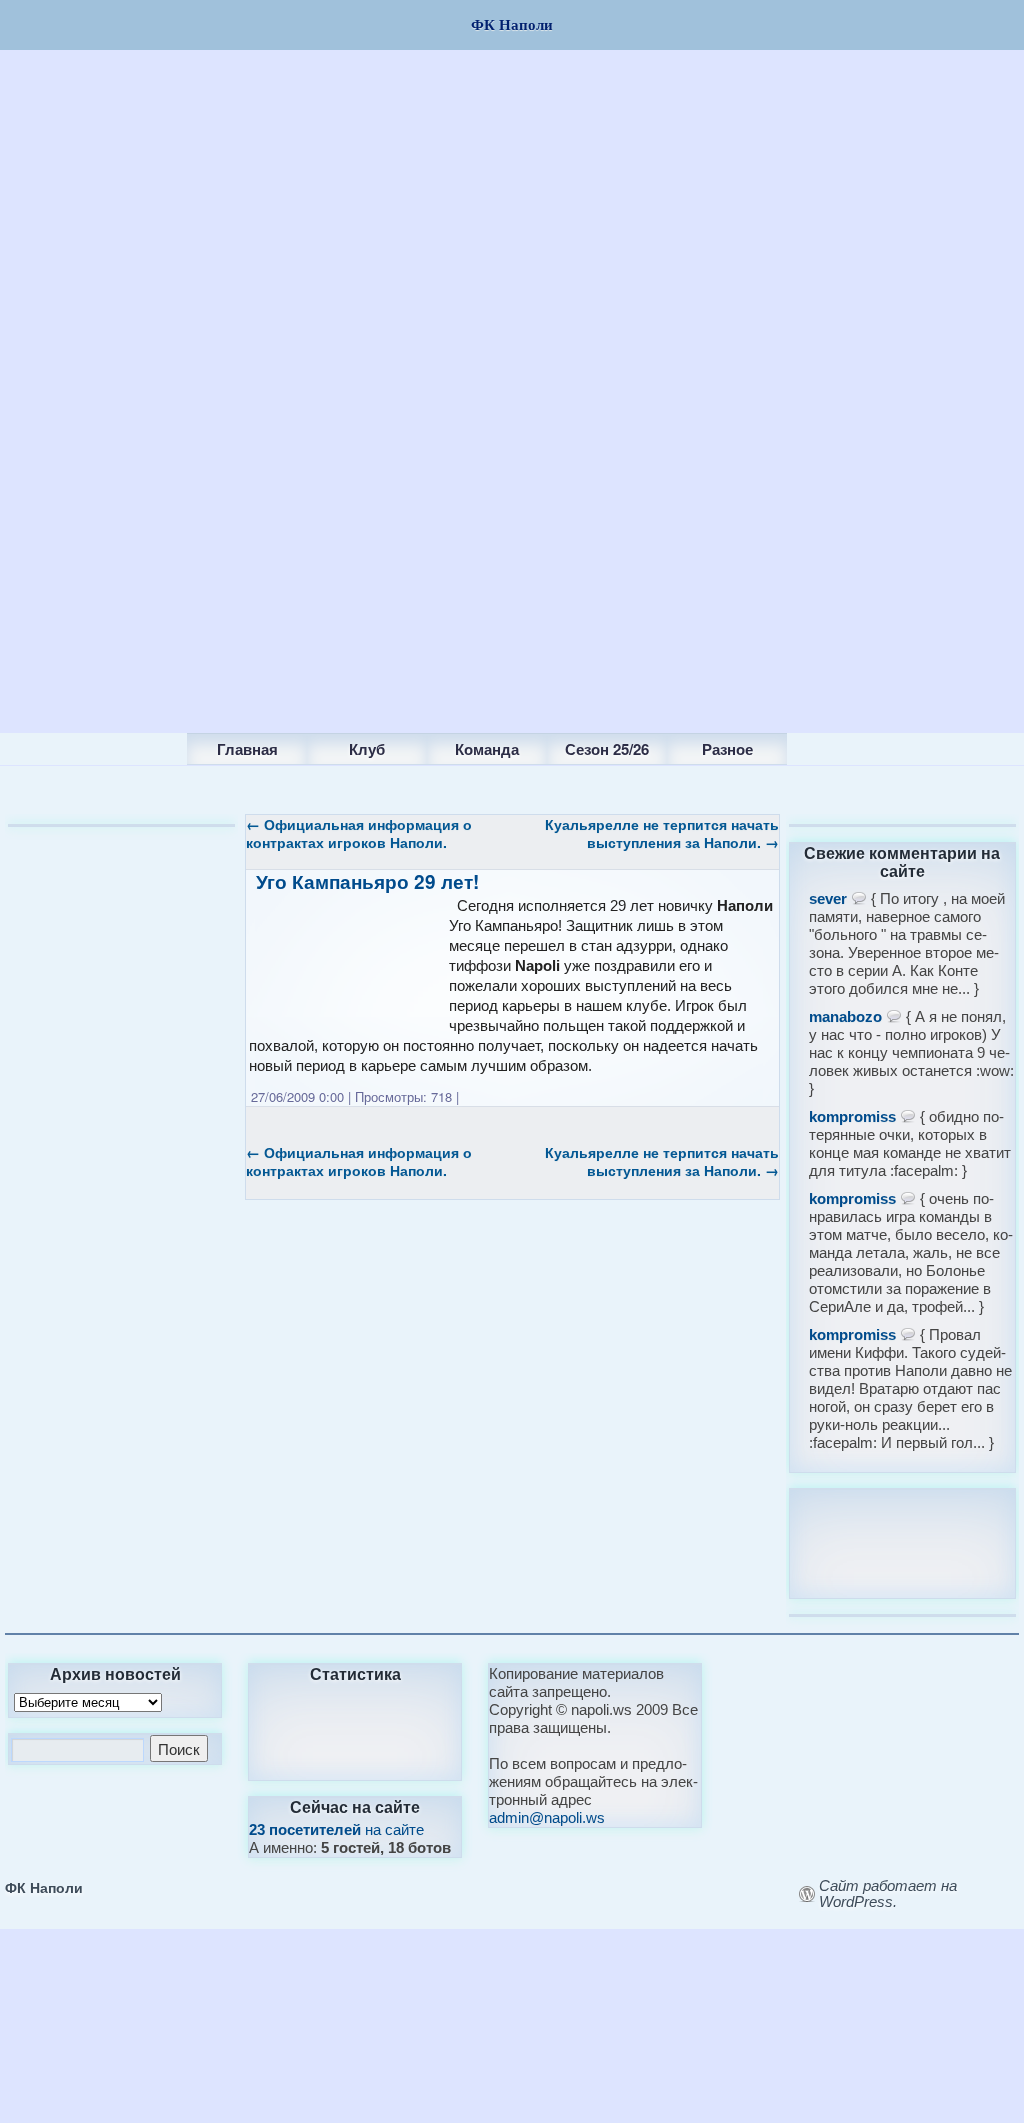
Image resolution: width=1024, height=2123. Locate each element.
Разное (727, 749)
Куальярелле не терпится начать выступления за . (662, 833)
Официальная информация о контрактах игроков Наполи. (359, 833)
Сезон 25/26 (607, 749)
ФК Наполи (44, 1887)
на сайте (336, 1829)
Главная (247, 749)
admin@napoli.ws (547, 1817)
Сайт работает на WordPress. (888, 1894)
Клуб (367, 749)
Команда (487, 749)
